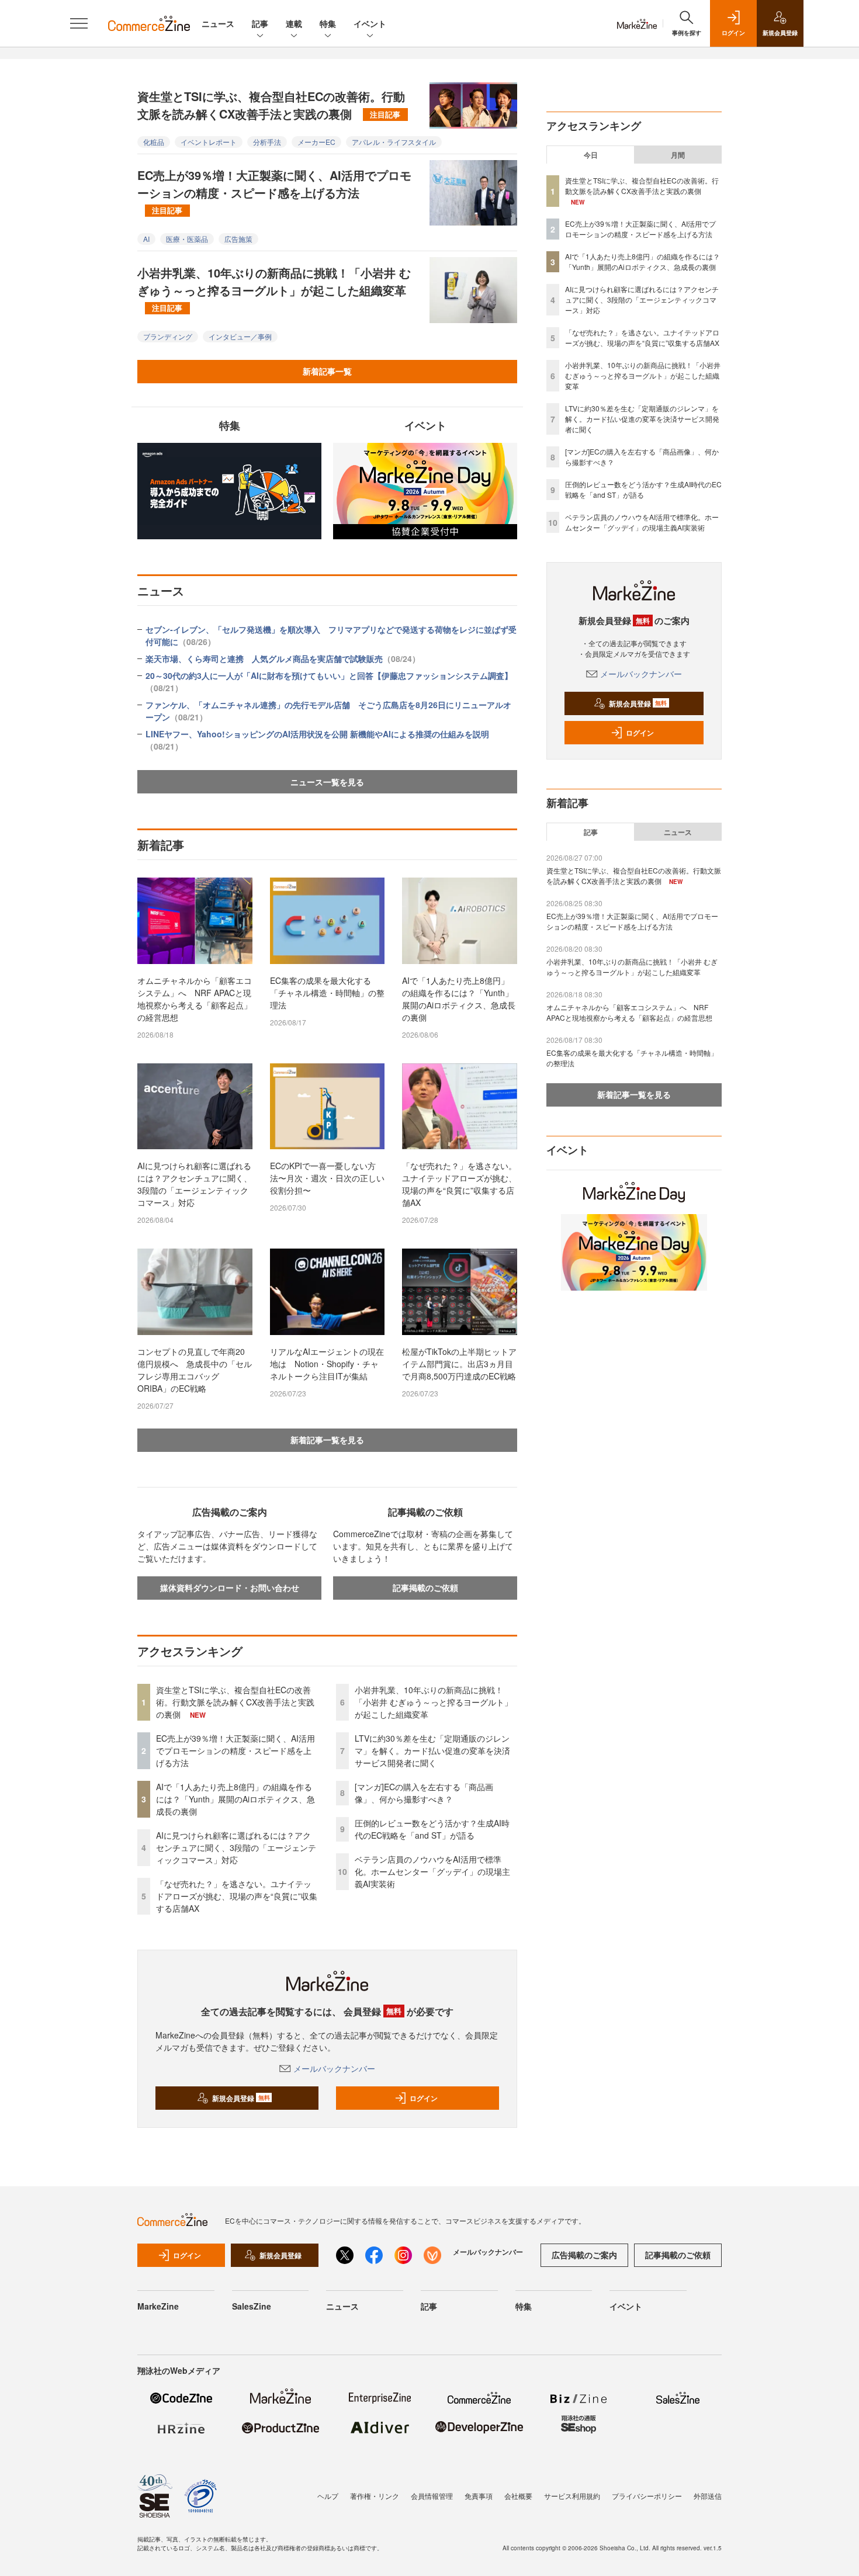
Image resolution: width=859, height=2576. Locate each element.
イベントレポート (209, 142)
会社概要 (518, 2496)
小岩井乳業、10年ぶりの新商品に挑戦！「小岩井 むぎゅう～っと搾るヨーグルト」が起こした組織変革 (274, 289)
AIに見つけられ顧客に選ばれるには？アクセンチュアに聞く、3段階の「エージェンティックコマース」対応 (195, 1184)
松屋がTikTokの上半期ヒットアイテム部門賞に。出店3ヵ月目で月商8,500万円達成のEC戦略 (459, 1364)
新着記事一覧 (327, 371)
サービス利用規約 (572, 2496)
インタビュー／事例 (240, 336)
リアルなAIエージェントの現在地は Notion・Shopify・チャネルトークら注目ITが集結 (327, 1364)
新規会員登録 (241, 2098)
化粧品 (154, 142)
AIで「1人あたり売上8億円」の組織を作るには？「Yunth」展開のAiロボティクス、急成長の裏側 (459, 999)
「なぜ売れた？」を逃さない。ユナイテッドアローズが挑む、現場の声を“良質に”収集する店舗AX (459, 1184)
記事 (260, 23)
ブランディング (168, 336)
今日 (591, 155)
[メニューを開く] (79, 23)
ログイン (424, 2098)
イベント (370, 23)
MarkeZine (158, 2306)
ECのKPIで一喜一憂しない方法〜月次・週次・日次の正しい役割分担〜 (327, 1178)
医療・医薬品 (187, 239)
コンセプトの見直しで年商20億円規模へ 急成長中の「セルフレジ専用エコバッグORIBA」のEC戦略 (195, 1370)
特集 (328, 23)
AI (146, 239)
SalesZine (252, 2306)
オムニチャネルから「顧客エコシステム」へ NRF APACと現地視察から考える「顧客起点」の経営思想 (195, 999)
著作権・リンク (375, 2496)
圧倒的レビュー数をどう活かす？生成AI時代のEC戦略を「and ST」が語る (432, 1829)
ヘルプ (328, 2496)
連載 (294, 23)
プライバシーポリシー (647, 2496)
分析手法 (267, 142)
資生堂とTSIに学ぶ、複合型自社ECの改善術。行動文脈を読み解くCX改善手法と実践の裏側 (271, 105)
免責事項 (479, 2496)
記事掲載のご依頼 (425, 1587)
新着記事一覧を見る (327, 1440)
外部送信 (708, 2496)
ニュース (218, 23)
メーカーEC (316, 142)
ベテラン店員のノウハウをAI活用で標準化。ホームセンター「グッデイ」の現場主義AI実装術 (432, 1871)
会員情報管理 (432, 2496)
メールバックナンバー (334, 2068)
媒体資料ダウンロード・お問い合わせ (230, 1587)
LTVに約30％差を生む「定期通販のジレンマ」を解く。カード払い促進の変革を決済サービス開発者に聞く (432, 1750)
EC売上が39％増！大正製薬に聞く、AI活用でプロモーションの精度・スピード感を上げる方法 (274, 191)
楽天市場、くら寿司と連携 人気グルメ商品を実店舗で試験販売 (283, 658)
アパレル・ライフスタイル (394, 142)
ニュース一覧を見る (327, 782)
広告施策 (238, 239)
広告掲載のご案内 (584, 2255)
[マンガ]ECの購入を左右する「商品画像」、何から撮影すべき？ (424, 1793)
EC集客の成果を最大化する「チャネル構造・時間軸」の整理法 (327, 993)
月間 (678, 155)
